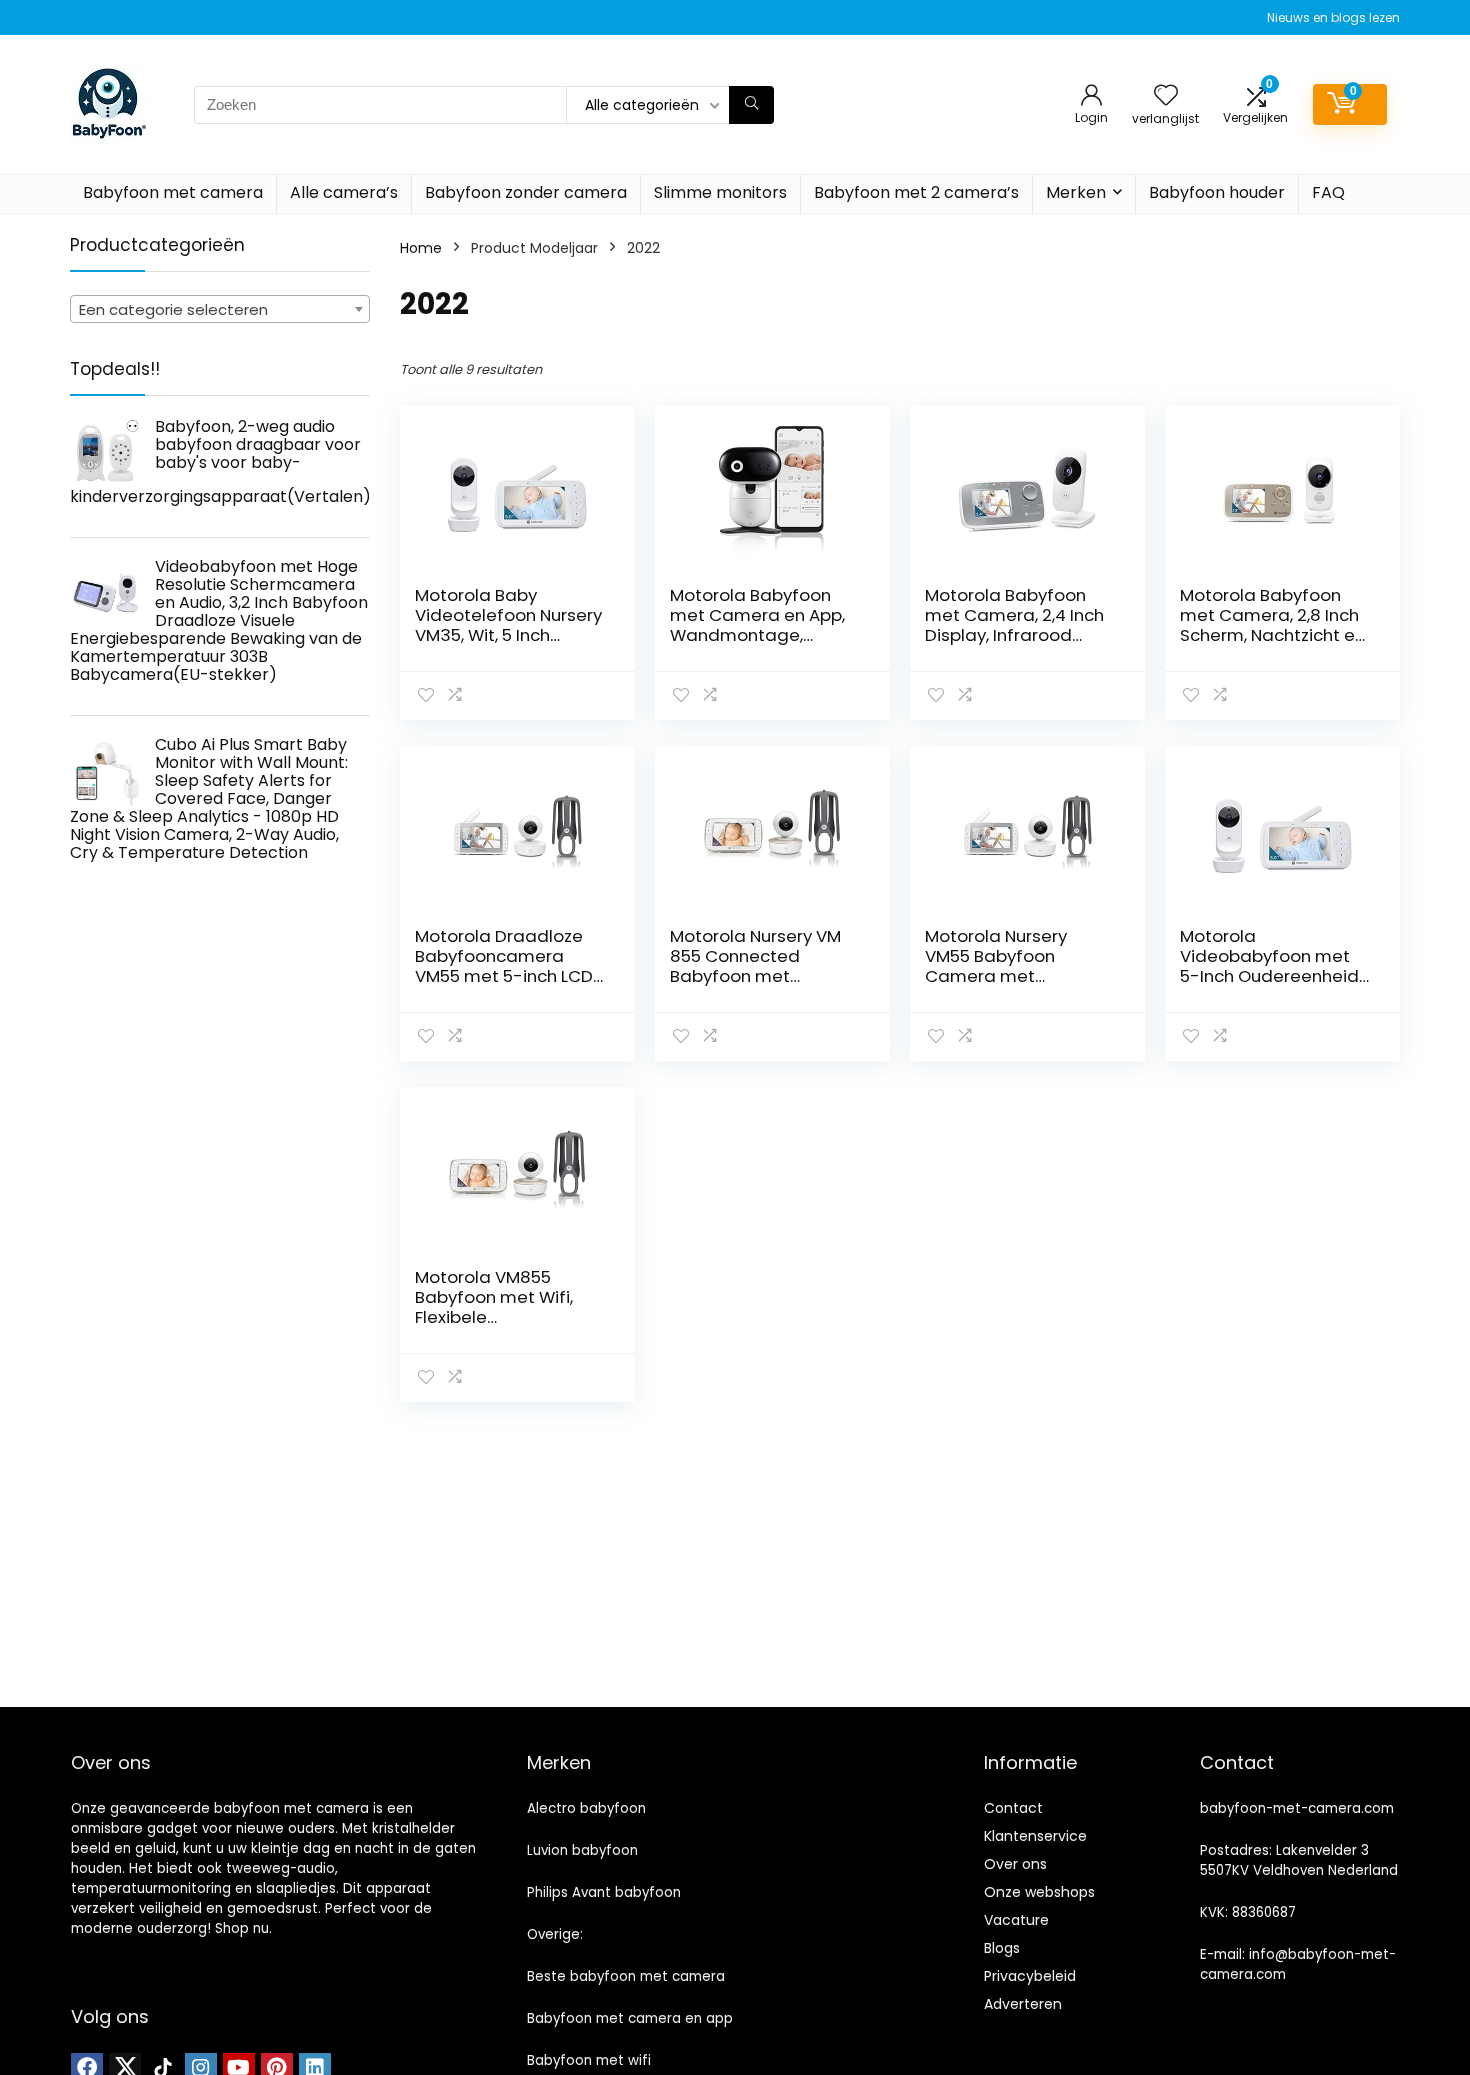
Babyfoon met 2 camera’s (916, 192)
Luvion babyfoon (582, 1850)
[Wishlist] (1166, 96)
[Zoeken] (751, 105)
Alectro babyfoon (586, 1808)
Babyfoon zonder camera (526, 192)
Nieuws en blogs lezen (1333, 17)
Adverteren (1023, 2004)
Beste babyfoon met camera (626, 1976)
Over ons (1015, 1864)
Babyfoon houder (1217, 192)
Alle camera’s (344, 192)
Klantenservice (1035, 1836)
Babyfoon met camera (173, 192)
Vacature (1016, 1920)
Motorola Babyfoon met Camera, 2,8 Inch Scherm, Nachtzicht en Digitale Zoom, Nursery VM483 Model (1274, 635)
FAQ (1328, 192)
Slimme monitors (720, 192)
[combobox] (220, 309)
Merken (1076, 192)
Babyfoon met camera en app (630, 2018)
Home (421, 248)
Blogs (1002, 1948)
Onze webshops (1039, 1892)
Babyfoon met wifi (589, 2060)
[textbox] (220, 310)
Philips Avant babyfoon (604, 1892)
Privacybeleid (1030, 1976)
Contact (1013, 1808)
